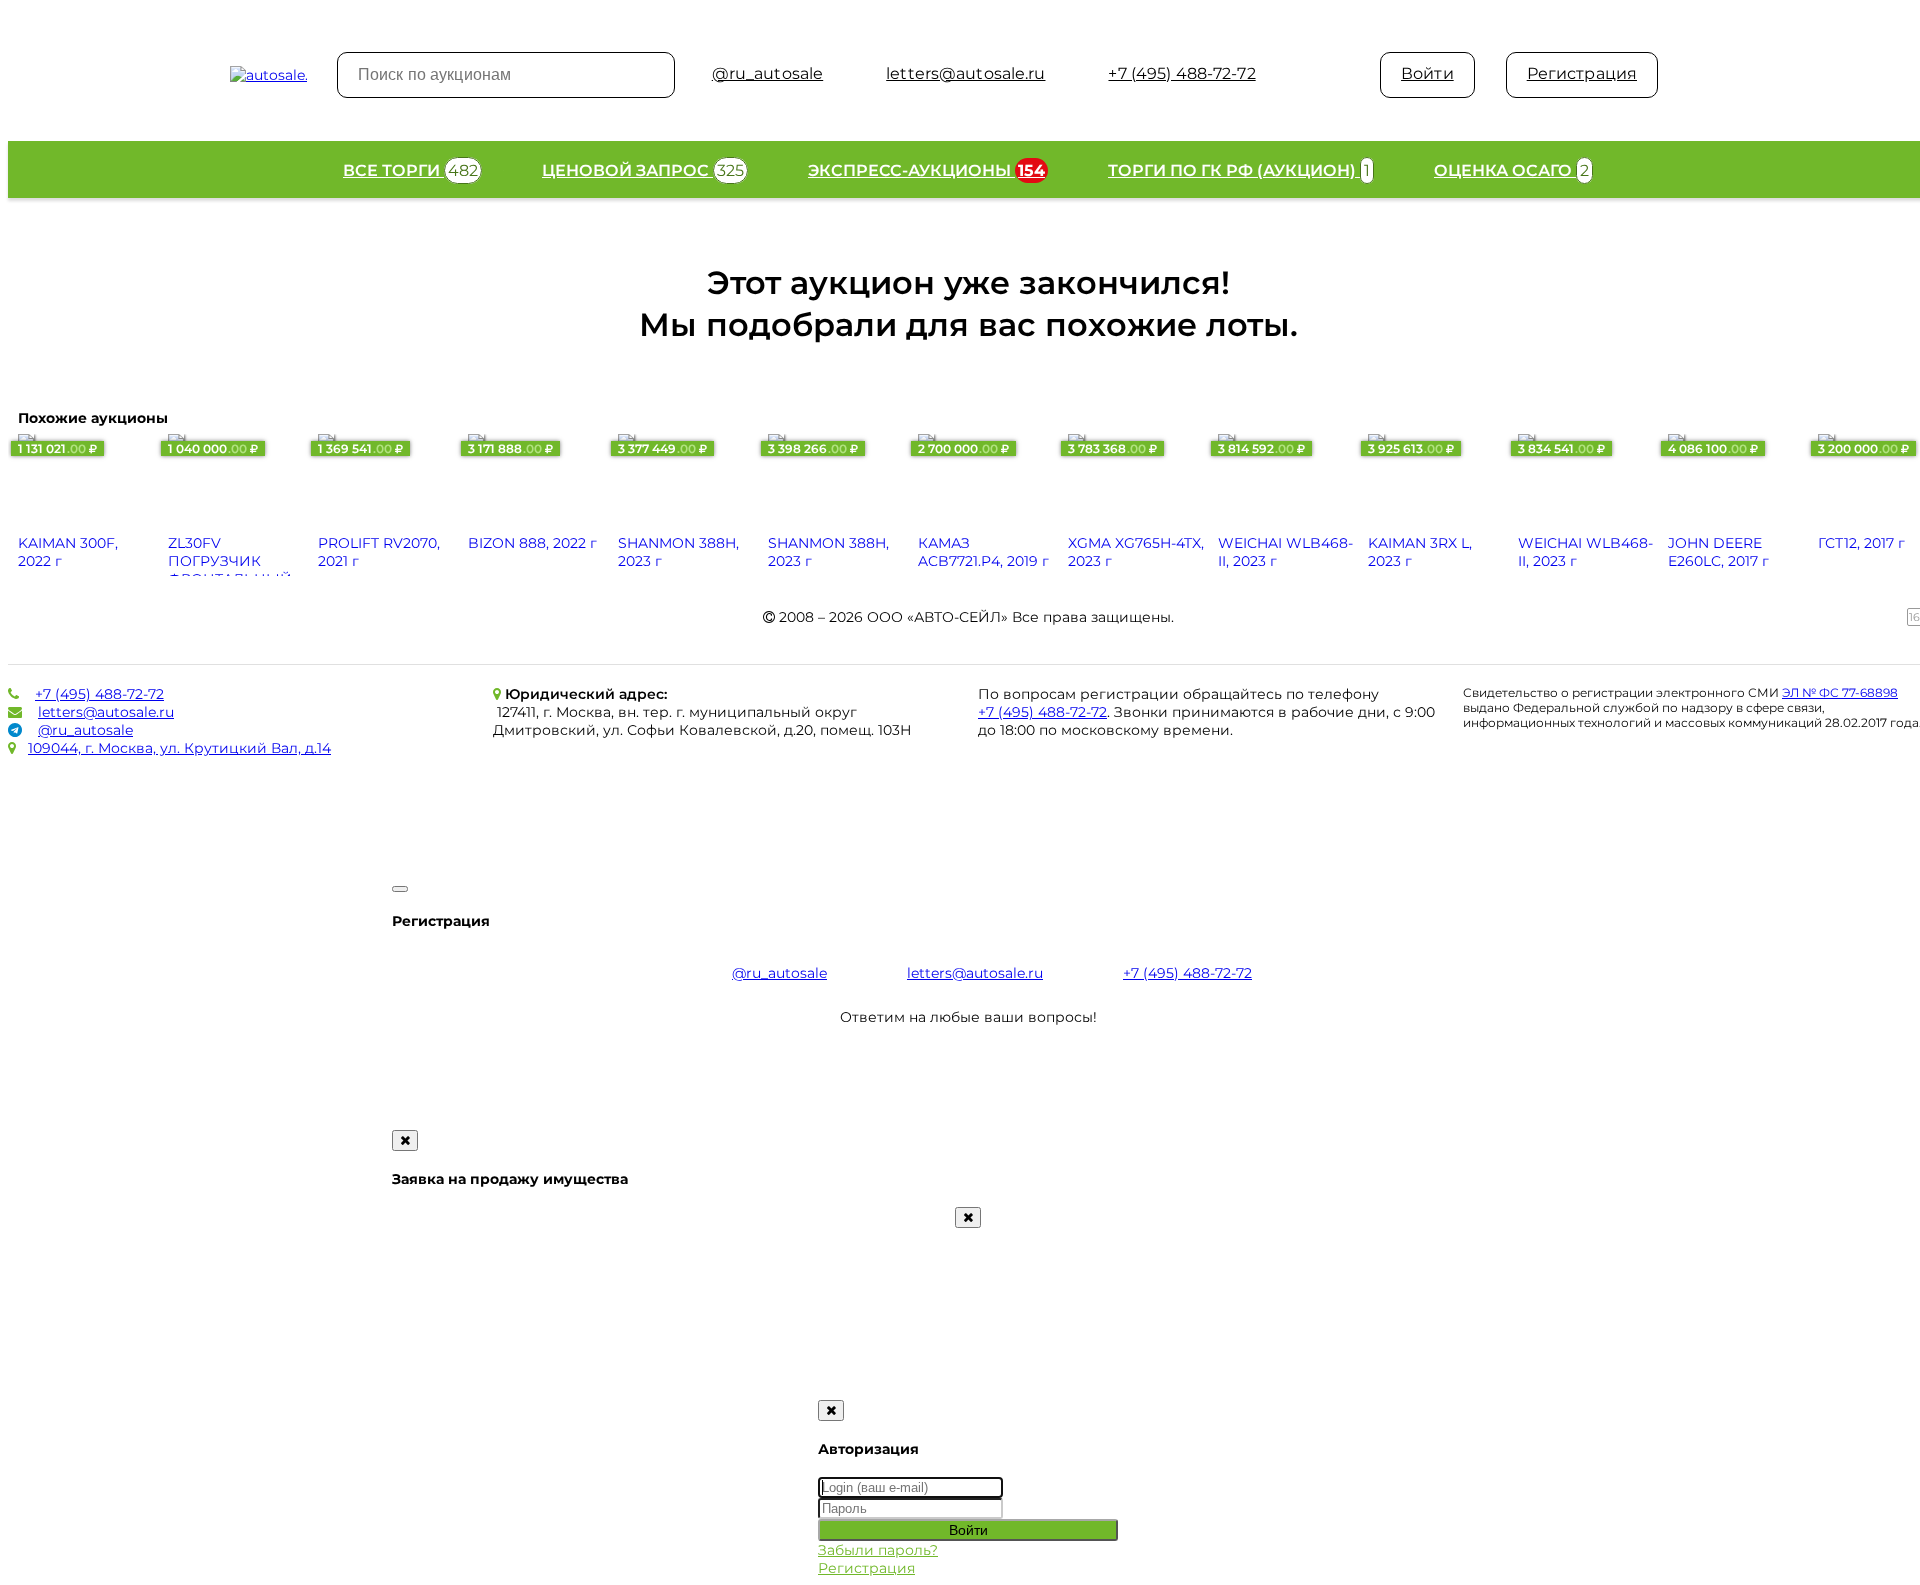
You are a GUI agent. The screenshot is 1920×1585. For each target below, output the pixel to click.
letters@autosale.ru (106, 712)
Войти (1427, 73)
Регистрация (1582, 73)
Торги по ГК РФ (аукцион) (1239, 170)
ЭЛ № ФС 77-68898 (1840, 692)
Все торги (410, 170)
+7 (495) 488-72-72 (99, 694)
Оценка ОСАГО (1511, 170)
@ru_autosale (85, 730)
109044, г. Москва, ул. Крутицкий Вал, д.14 (179, 748)
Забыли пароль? (878, 1550)
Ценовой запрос (643, 170)
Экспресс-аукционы (926, 170)
